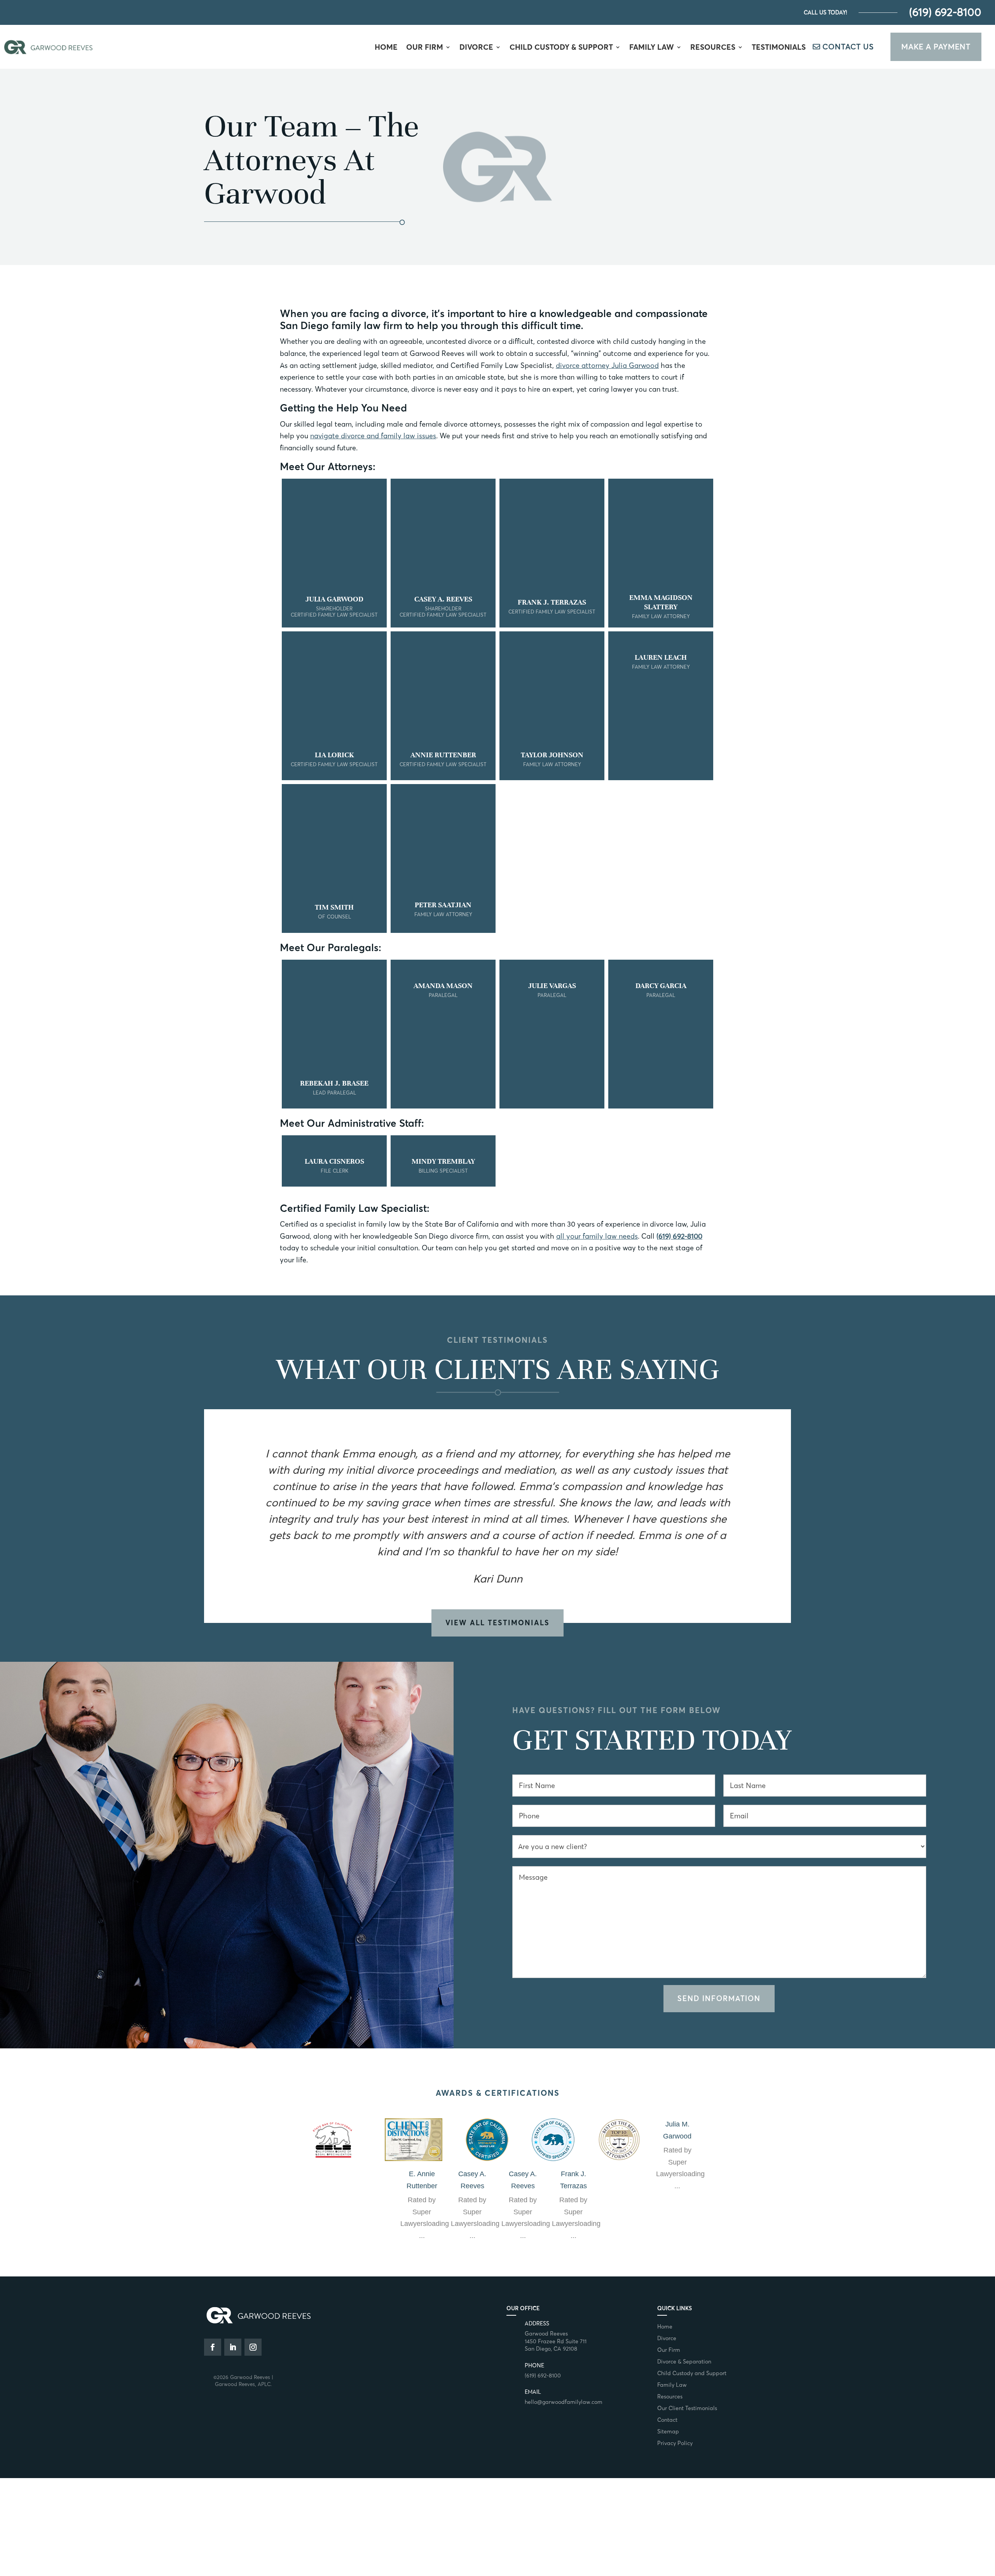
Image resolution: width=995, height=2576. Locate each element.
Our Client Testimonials (687, 2409)
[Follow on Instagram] (253, 2347)
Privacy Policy (675, 2444)
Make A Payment (936, 47)
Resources (713, 48)
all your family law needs (597, 1236)
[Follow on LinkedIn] (233, 2347)
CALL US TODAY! (825, 12)
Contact (667, 2420)
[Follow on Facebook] (213, 2347)
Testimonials (779, 48)
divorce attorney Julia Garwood (607, 365)
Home (386, 48)
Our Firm (425, 48)
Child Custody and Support (692, 2374)
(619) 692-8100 (945, 12)
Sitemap (668, 2432)
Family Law (652, 48)
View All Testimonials (497, 1623)
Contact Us (848, 47)
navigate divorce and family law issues (373, 436)
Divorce (476, 48)
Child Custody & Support (561, 48)
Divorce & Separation (684, 2362)
